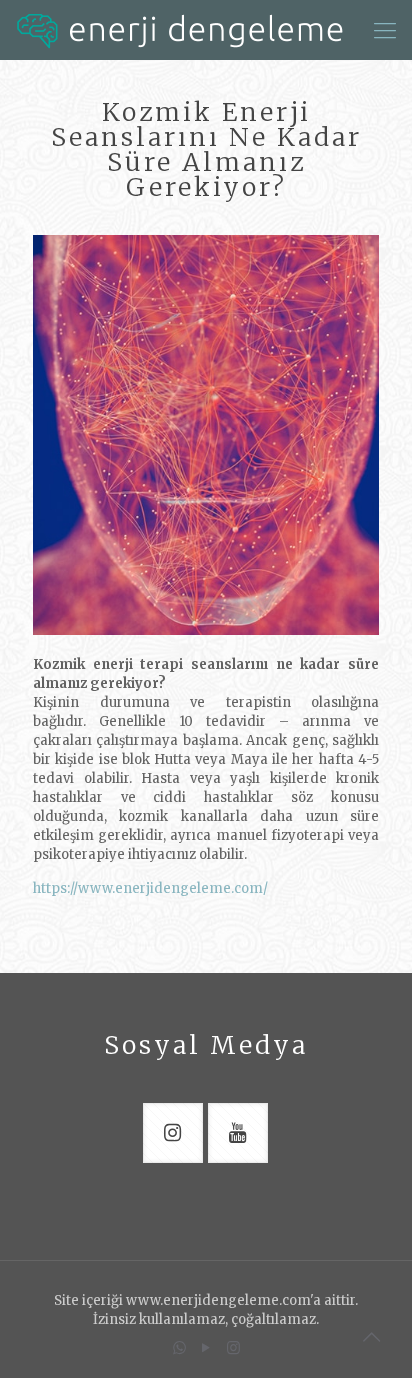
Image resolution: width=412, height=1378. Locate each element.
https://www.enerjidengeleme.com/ (150, 888)
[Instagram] (233, 1347)
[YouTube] (206, 1347)
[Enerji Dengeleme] (180, 30)
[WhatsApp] (179, 1347)
